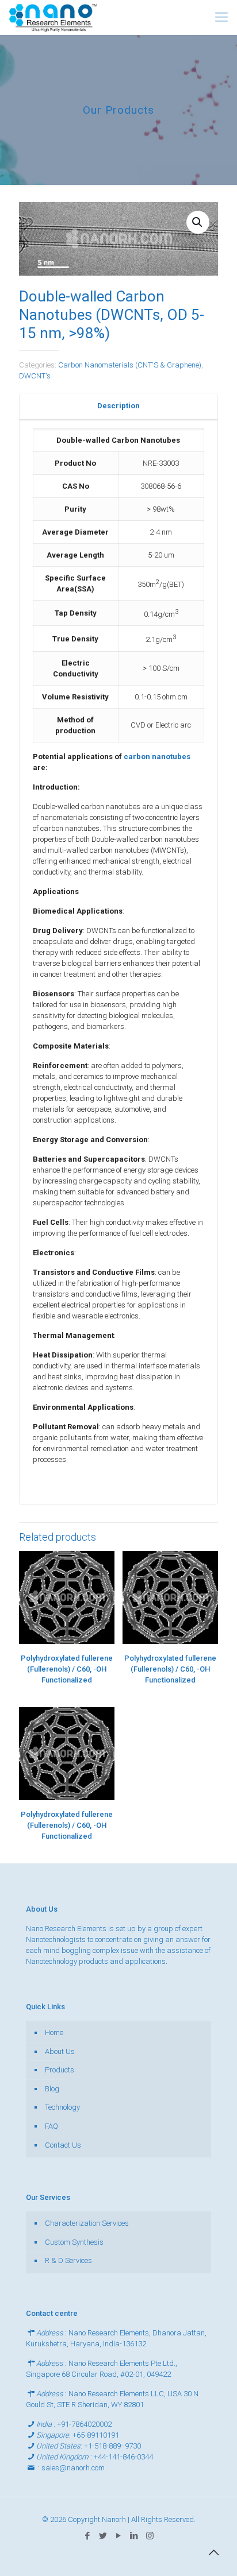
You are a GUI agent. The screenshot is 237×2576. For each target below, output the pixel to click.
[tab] (118, 406)
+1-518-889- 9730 (112, 2446)
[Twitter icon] (103, 2536)
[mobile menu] (221, 17)
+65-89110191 (96, 2435)
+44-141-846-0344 (123, 2457)
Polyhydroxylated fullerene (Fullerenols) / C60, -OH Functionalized (67, 1669)
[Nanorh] (53, 17)
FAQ (51, 2126)
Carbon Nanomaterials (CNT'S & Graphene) (130, 365)
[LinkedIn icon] (134, 2536)
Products (60, 2070)
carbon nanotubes (156, 757)
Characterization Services (87, 2223)
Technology (62, 2107)
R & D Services (68, 2260)
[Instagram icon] (150, 2536)
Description (118, 406)
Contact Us (63, 2145)
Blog (52, 2089)
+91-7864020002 (84, 2424)
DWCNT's (35, 376)
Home (54, 2032)
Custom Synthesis (74, 2242)
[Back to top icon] (213, 2552)
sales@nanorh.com (73, 2468)
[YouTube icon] (119, 2536)
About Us (60, 2051)
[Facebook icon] (88, 2536)
